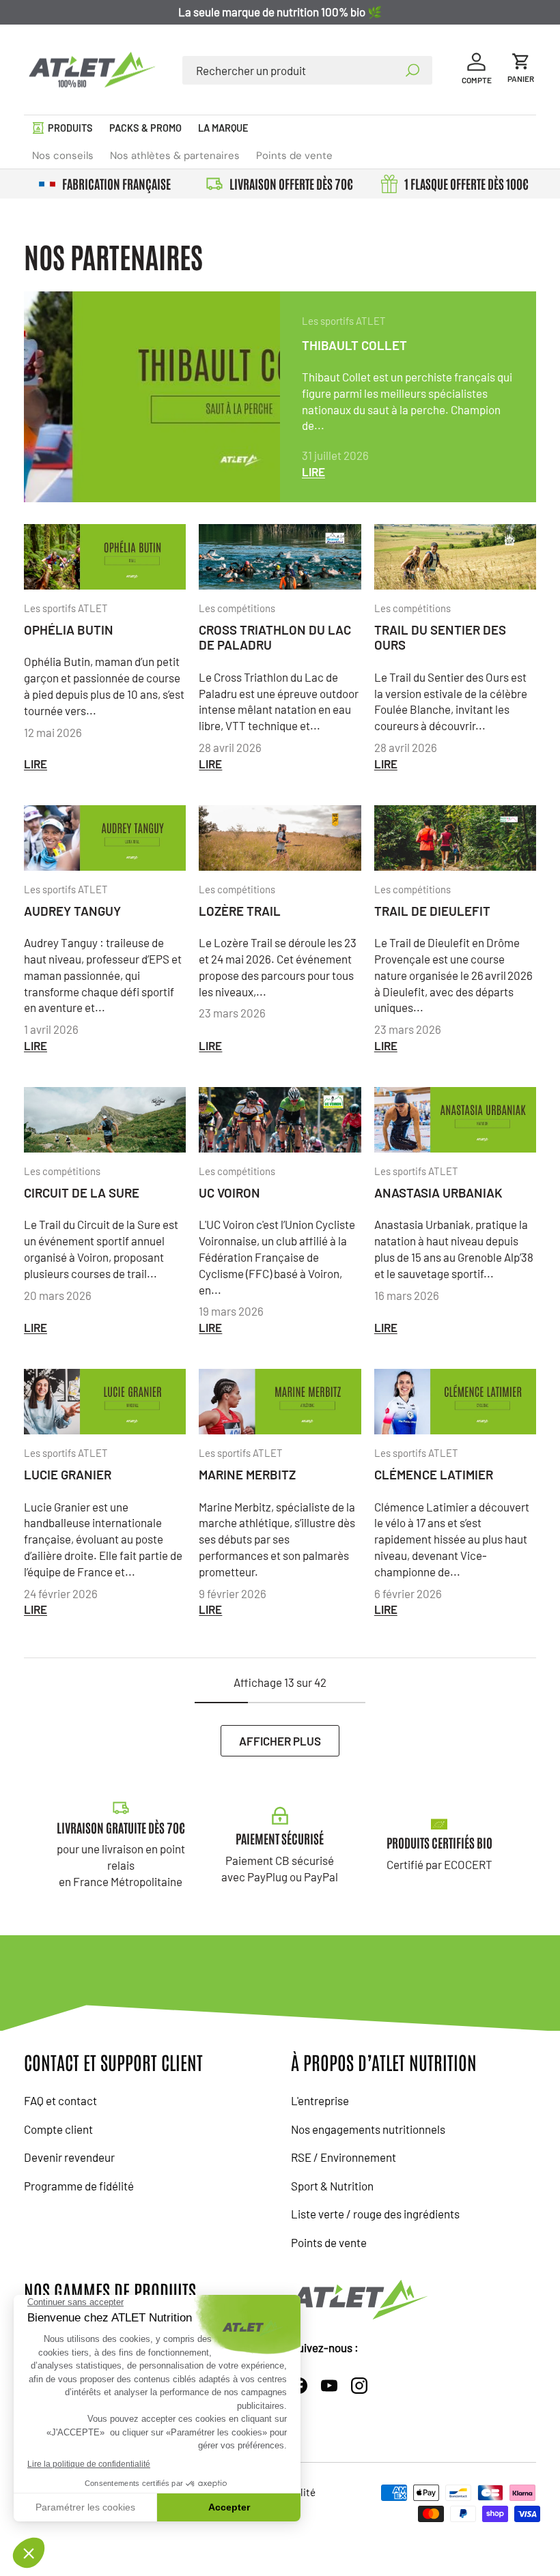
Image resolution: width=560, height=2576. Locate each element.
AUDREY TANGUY (72, 911)
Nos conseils (63, 156)
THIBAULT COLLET (354, 345)
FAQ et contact (60, 2100)
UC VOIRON (229, 1192)
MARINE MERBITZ (247, 1474)
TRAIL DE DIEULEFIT (432, 911)
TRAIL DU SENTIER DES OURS (440, 637)
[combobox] (307, 70)
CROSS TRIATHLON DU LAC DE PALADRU (275, 637)
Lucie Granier (68, 1474)
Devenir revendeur (69, 2157)
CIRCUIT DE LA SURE (82, 1192)
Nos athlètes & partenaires (175, 156)
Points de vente (294, 156)
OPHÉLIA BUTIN (69, 629)
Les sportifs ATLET (344, 321)
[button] (521, 70)
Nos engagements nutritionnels (368, 2129)
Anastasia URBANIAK (438, 1192)
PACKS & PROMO (145, 128)
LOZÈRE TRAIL (240, 911)
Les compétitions (237, 608)
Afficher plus (280, 1741)
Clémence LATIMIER (434, 1474)
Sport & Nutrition (332, 2186)
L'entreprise (320, 2100)
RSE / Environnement (344, 2157)
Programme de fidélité (79, 2186)
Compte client (58, 2129)
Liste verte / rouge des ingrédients (375, 2214)
